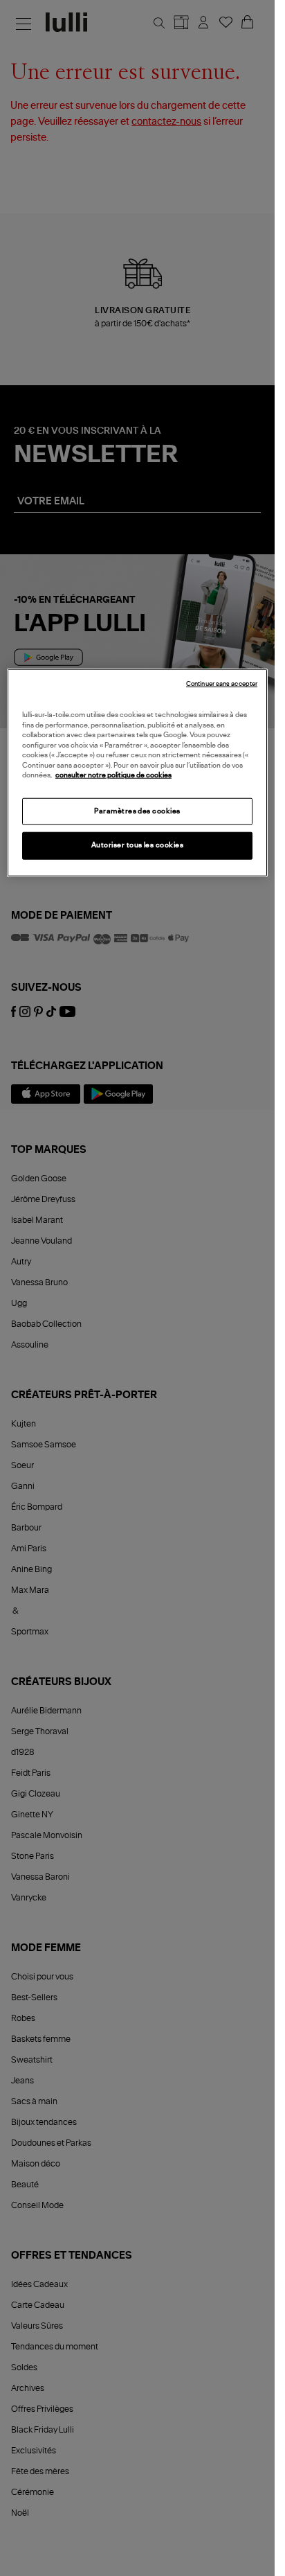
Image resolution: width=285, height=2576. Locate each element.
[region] (137, 773)
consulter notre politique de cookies (113, 775)
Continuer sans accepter (222, 684)
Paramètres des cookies (137, 811)
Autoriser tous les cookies (138, 845)
